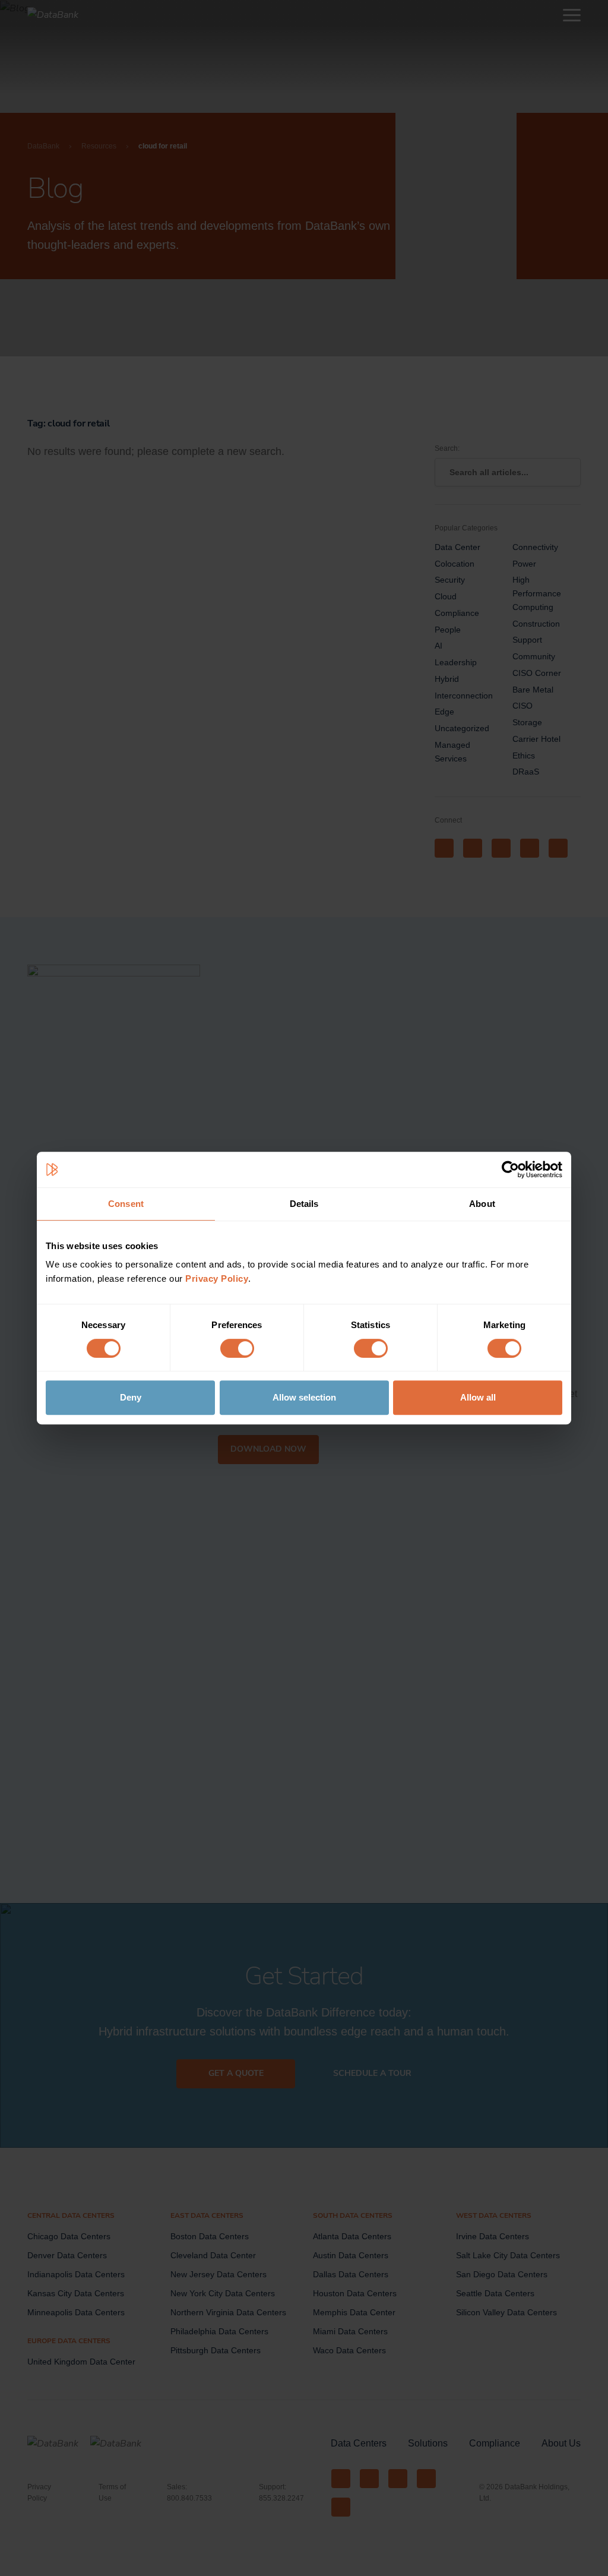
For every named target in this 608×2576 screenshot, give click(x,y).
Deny (131, 1397)
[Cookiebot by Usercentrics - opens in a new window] (510, 1170)
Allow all (478, 1397)
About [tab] (482, 1204)
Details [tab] (304, 1204)
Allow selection (304, 1397)
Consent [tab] (126, 1204)
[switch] (237, 1348)
